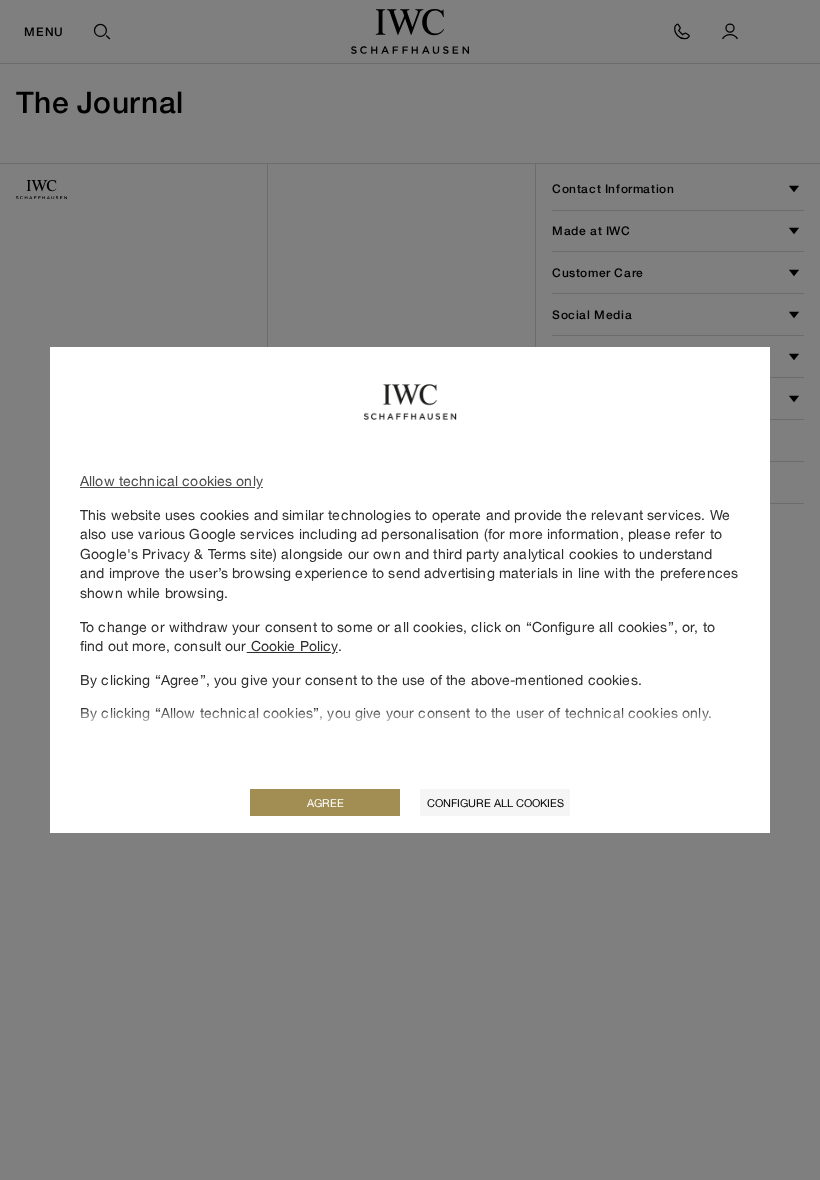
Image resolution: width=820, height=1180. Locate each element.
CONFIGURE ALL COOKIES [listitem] (495, 802)
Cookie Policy (292, 645)
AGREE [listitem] (325, 802)
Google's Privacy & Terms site (176, 553)
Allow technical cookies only (171, 480)
